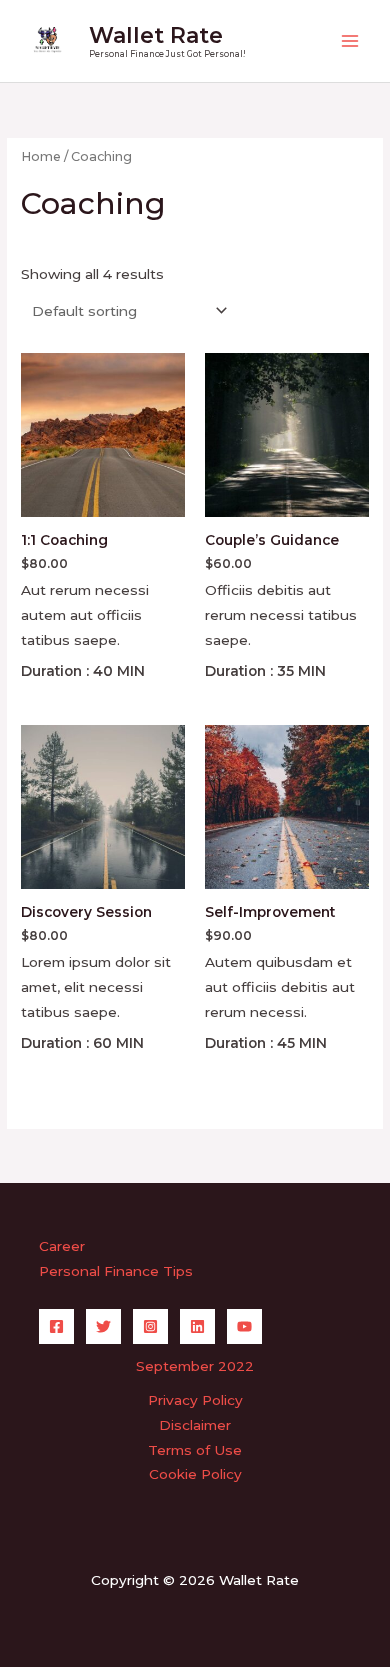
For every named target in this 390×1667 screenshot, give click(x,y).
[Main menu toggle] (350, 41)
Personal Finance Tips (116, 1271)
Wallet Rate (156, 35)
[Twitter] (103, 1326)
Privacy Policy (195, 1400)
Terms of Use (195, 1450)
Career (62, 1246)
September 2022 (195, 1366)
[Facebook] (56, 1326)
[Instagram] (150, 1326)
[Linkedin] (197, 1326)
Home (41, 156)
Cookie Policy (195, 1474)
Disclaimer (195, 1425)
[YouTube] (244, 1326)
